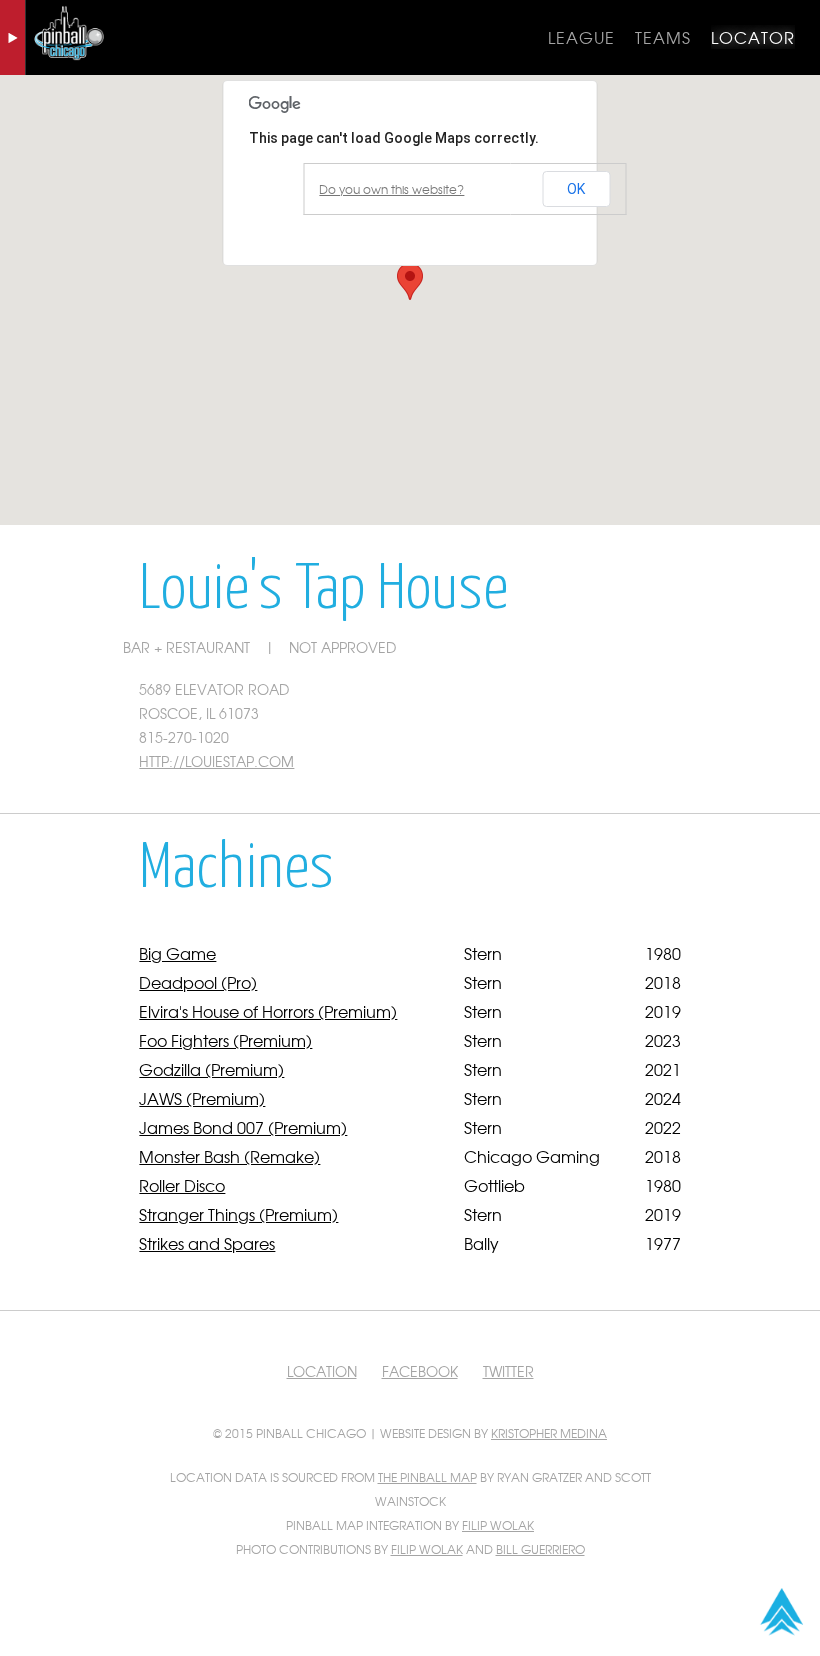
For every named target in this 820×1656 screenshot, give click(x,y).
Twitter (508, 1371)
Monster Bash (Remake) (229, 1156)
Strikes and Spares (207, 1243)
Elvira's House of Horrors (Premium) (268, 1011)
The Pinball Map (427, 1477)
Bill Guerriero (540, 1549)
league (581, 37)
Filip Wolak (498, 1525)
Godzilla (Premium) (211, 1069)
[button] (410, 281)
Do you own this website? (391, 189)
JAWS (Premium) (202, 1098)
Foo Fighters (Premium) (225, 1040)
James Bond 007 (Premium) (243, 1127)
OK (576, 189)
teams (663, 37)
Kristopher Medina (549, 1433)
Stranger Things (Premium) (238, 1214)
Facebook (420, 1371)
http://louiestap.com (216, 761)
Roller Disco (182, 1185)
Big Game (177, 953)
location (322, 1371)
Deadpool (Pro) (198, 982)
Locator (753, 37)
